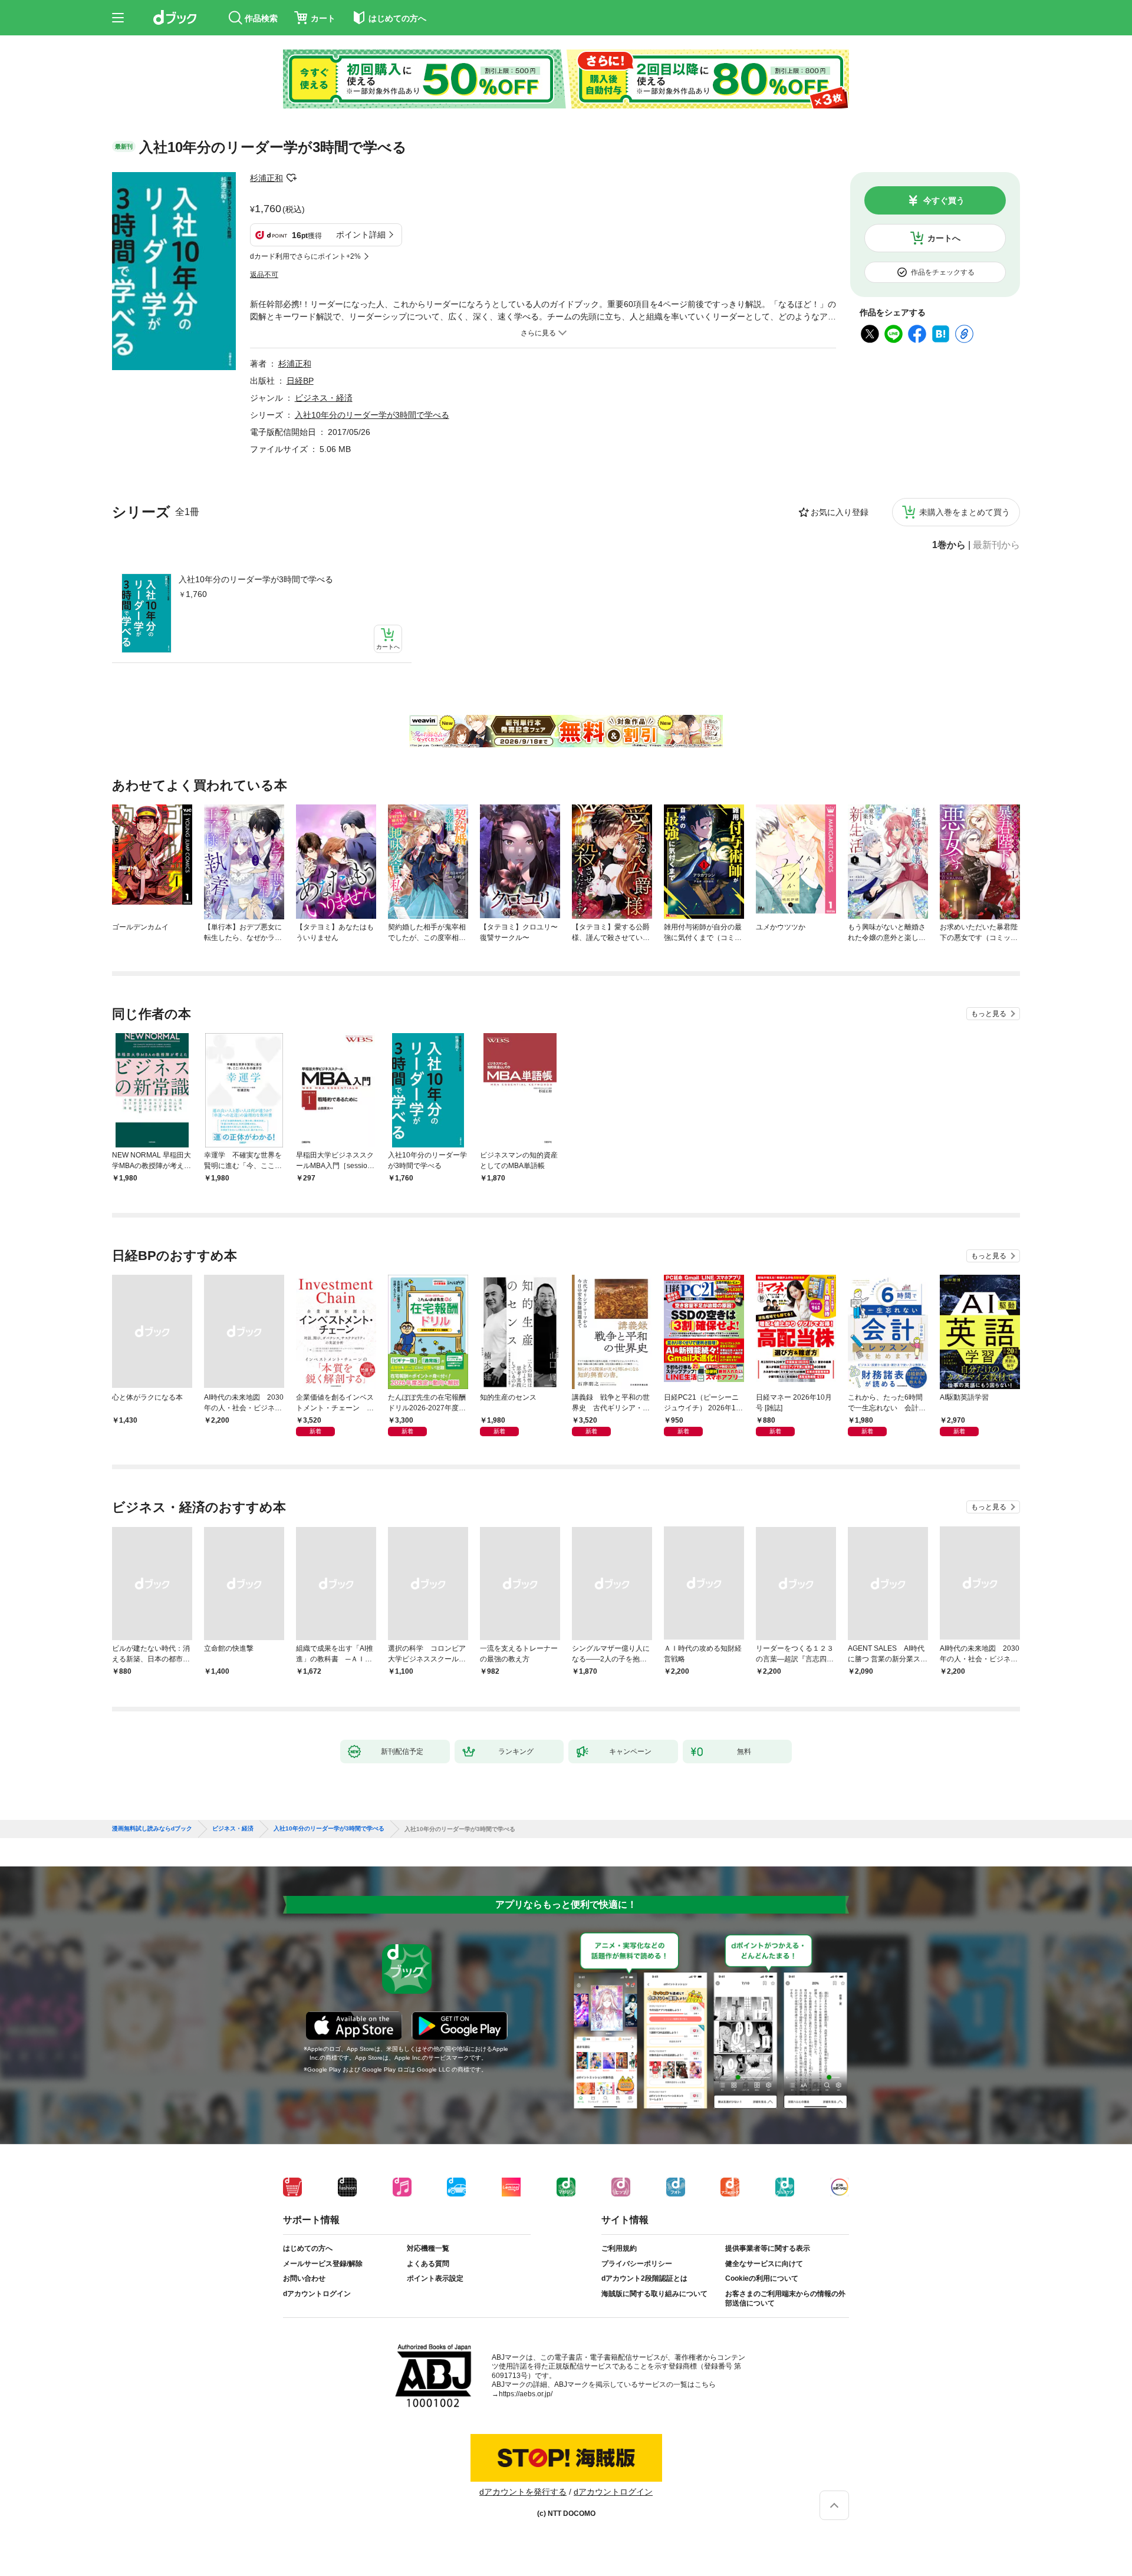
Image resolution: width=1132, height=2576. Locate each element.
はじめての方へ (308, 2248)
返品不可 (264, 275)
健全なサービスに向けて (764, 2264)
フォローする (291, 178)
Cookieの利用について (762, 2278)
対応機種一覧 (428, 2248)
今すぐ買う (944, 200)
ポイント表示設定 (435, 2278)
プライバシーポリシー (637, 2264)
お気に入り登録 (840, 512)
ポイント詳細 (361, 235)
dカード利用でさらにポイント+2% (305, 256)
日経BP (300, 381)
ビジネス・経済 (324, 398)
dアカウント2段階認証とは (644, 2278)
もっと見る (989, 1014)
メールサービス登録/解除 (323, 2264)
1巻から (949, 545)
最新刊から (996, 545)
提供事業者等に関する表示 (768, 2248)
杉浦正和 (266, 178)
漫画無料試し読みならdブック (152, 1829)
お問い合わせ (304, 2278)
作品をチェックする (943, 272)
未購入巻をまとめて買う (965, 512)
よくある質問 (428, 2264)
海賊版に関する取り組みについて (654, 2294)
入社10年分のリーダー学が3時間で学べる (256, 579)
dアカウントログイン (317, 2294)
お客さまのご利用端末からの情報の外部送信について (785, 2298)
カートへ (944, 238)
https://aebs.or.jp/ (526, 2394)
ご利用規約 (619, 2248)
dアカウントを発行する (523, 2492)
